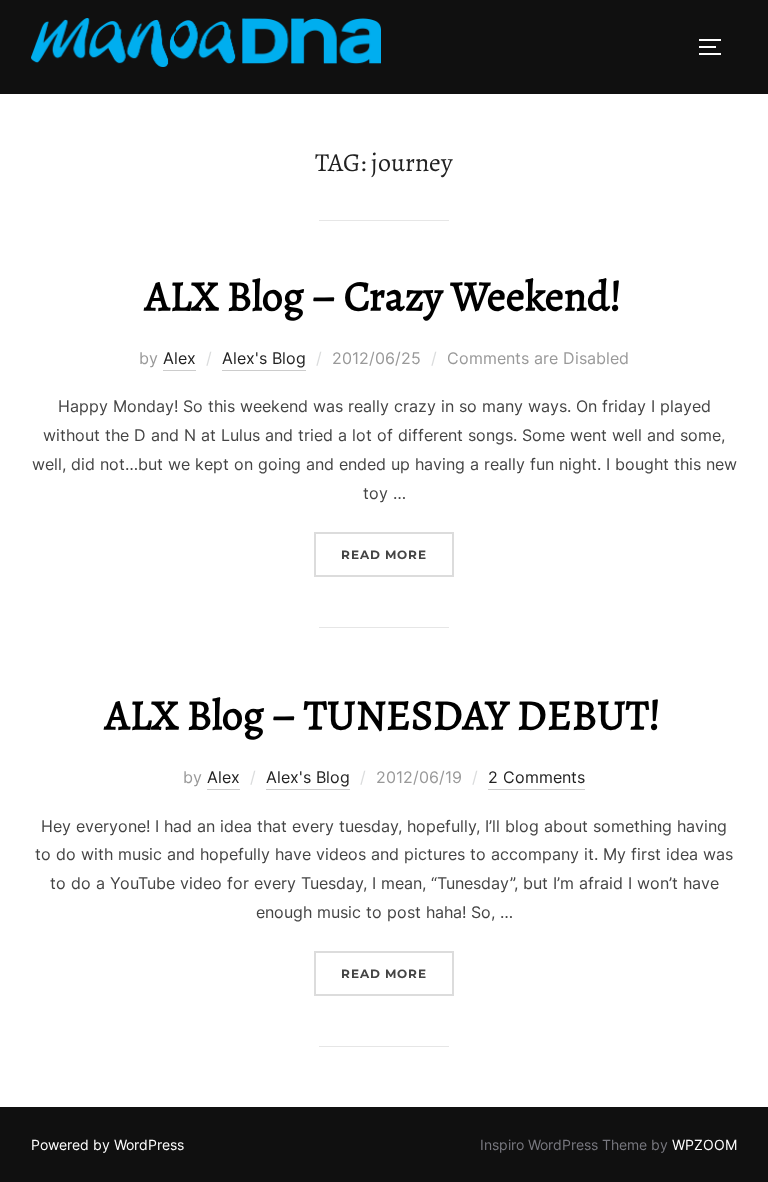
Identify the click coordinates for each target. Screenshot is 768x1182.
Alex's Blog (264, 358)
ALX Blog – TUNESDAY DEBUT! (383, 714)
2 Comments (536, 777)
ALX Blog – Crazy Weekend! (383, 295)
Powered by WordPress (107, 1144)
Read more (397, 554)
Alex (179, 358)
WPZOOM (704, 1144)
